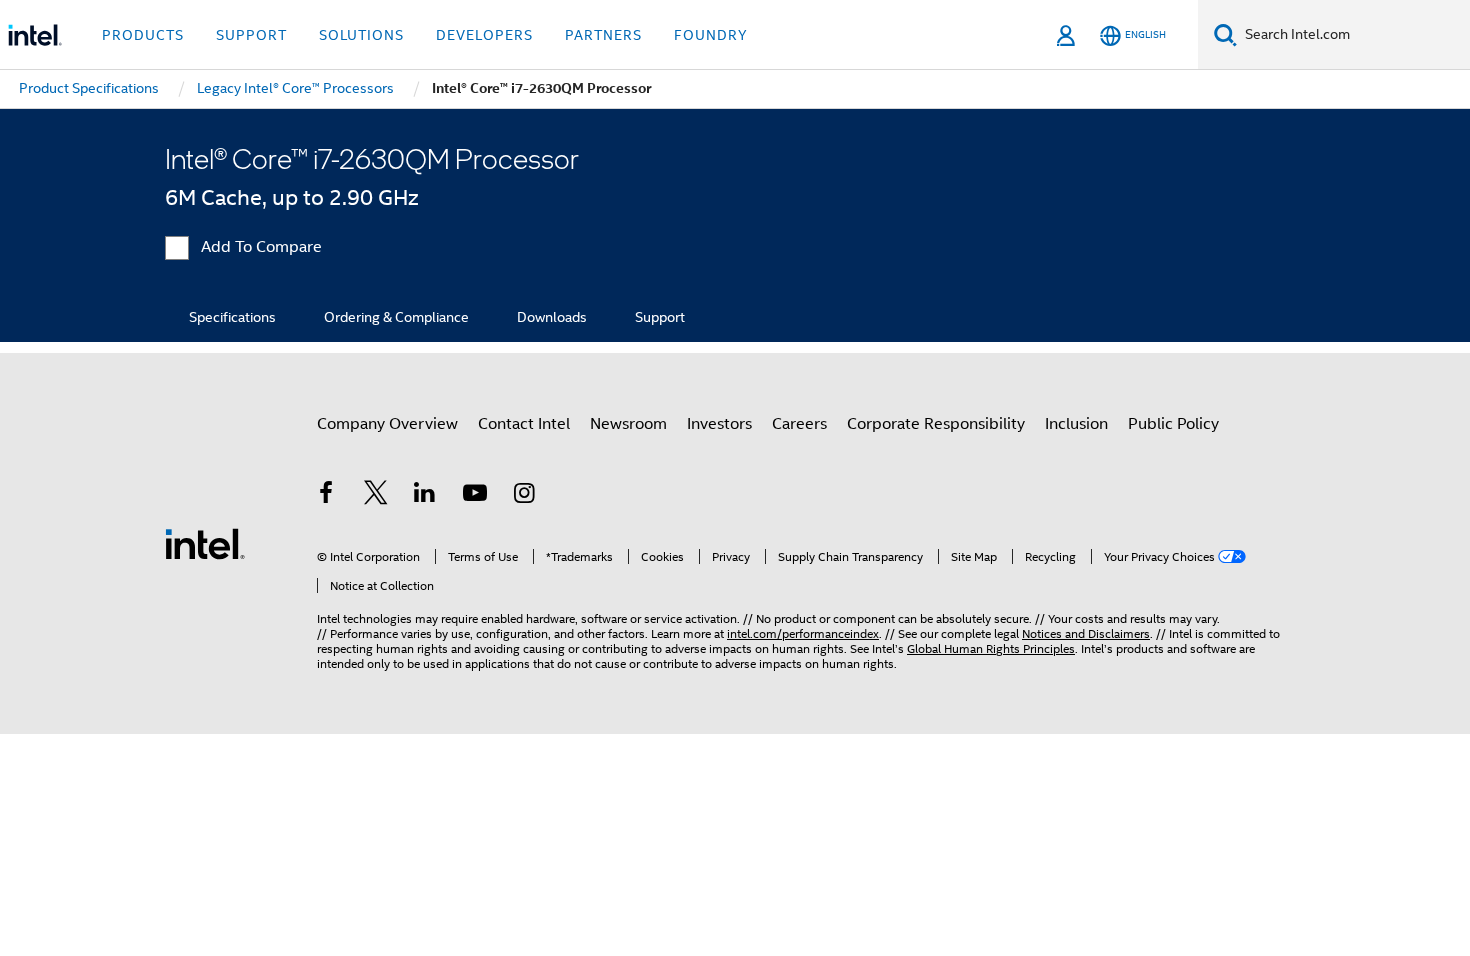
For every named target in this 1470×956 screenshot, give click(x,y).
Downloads (552, 317)
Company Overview (387, 424)
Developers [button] (484, 35)
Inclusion (1076, 424)
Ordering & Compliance (396, 317)
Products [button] (143, 35)
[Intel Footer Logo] (205, 543)
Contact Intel (524, 424)
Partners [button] (603, 35)
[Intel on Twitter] (376, 496)
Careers (799, 424)
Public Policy (1173, 424)
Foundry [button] (711, 35)
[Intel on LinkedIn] (425, 496)
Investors (719, 424)
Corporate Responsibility (936, 424)
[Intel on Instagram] (524, 496)
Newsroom (628, 424)
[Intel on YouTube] (475, 496)
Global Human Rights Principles (991, 648)
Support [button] (251, 35)
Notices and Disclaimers (1086, 633)
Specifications (232, 317)
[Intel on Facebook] (326, 496)
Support (660, 317)
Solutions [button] (361, 35)
